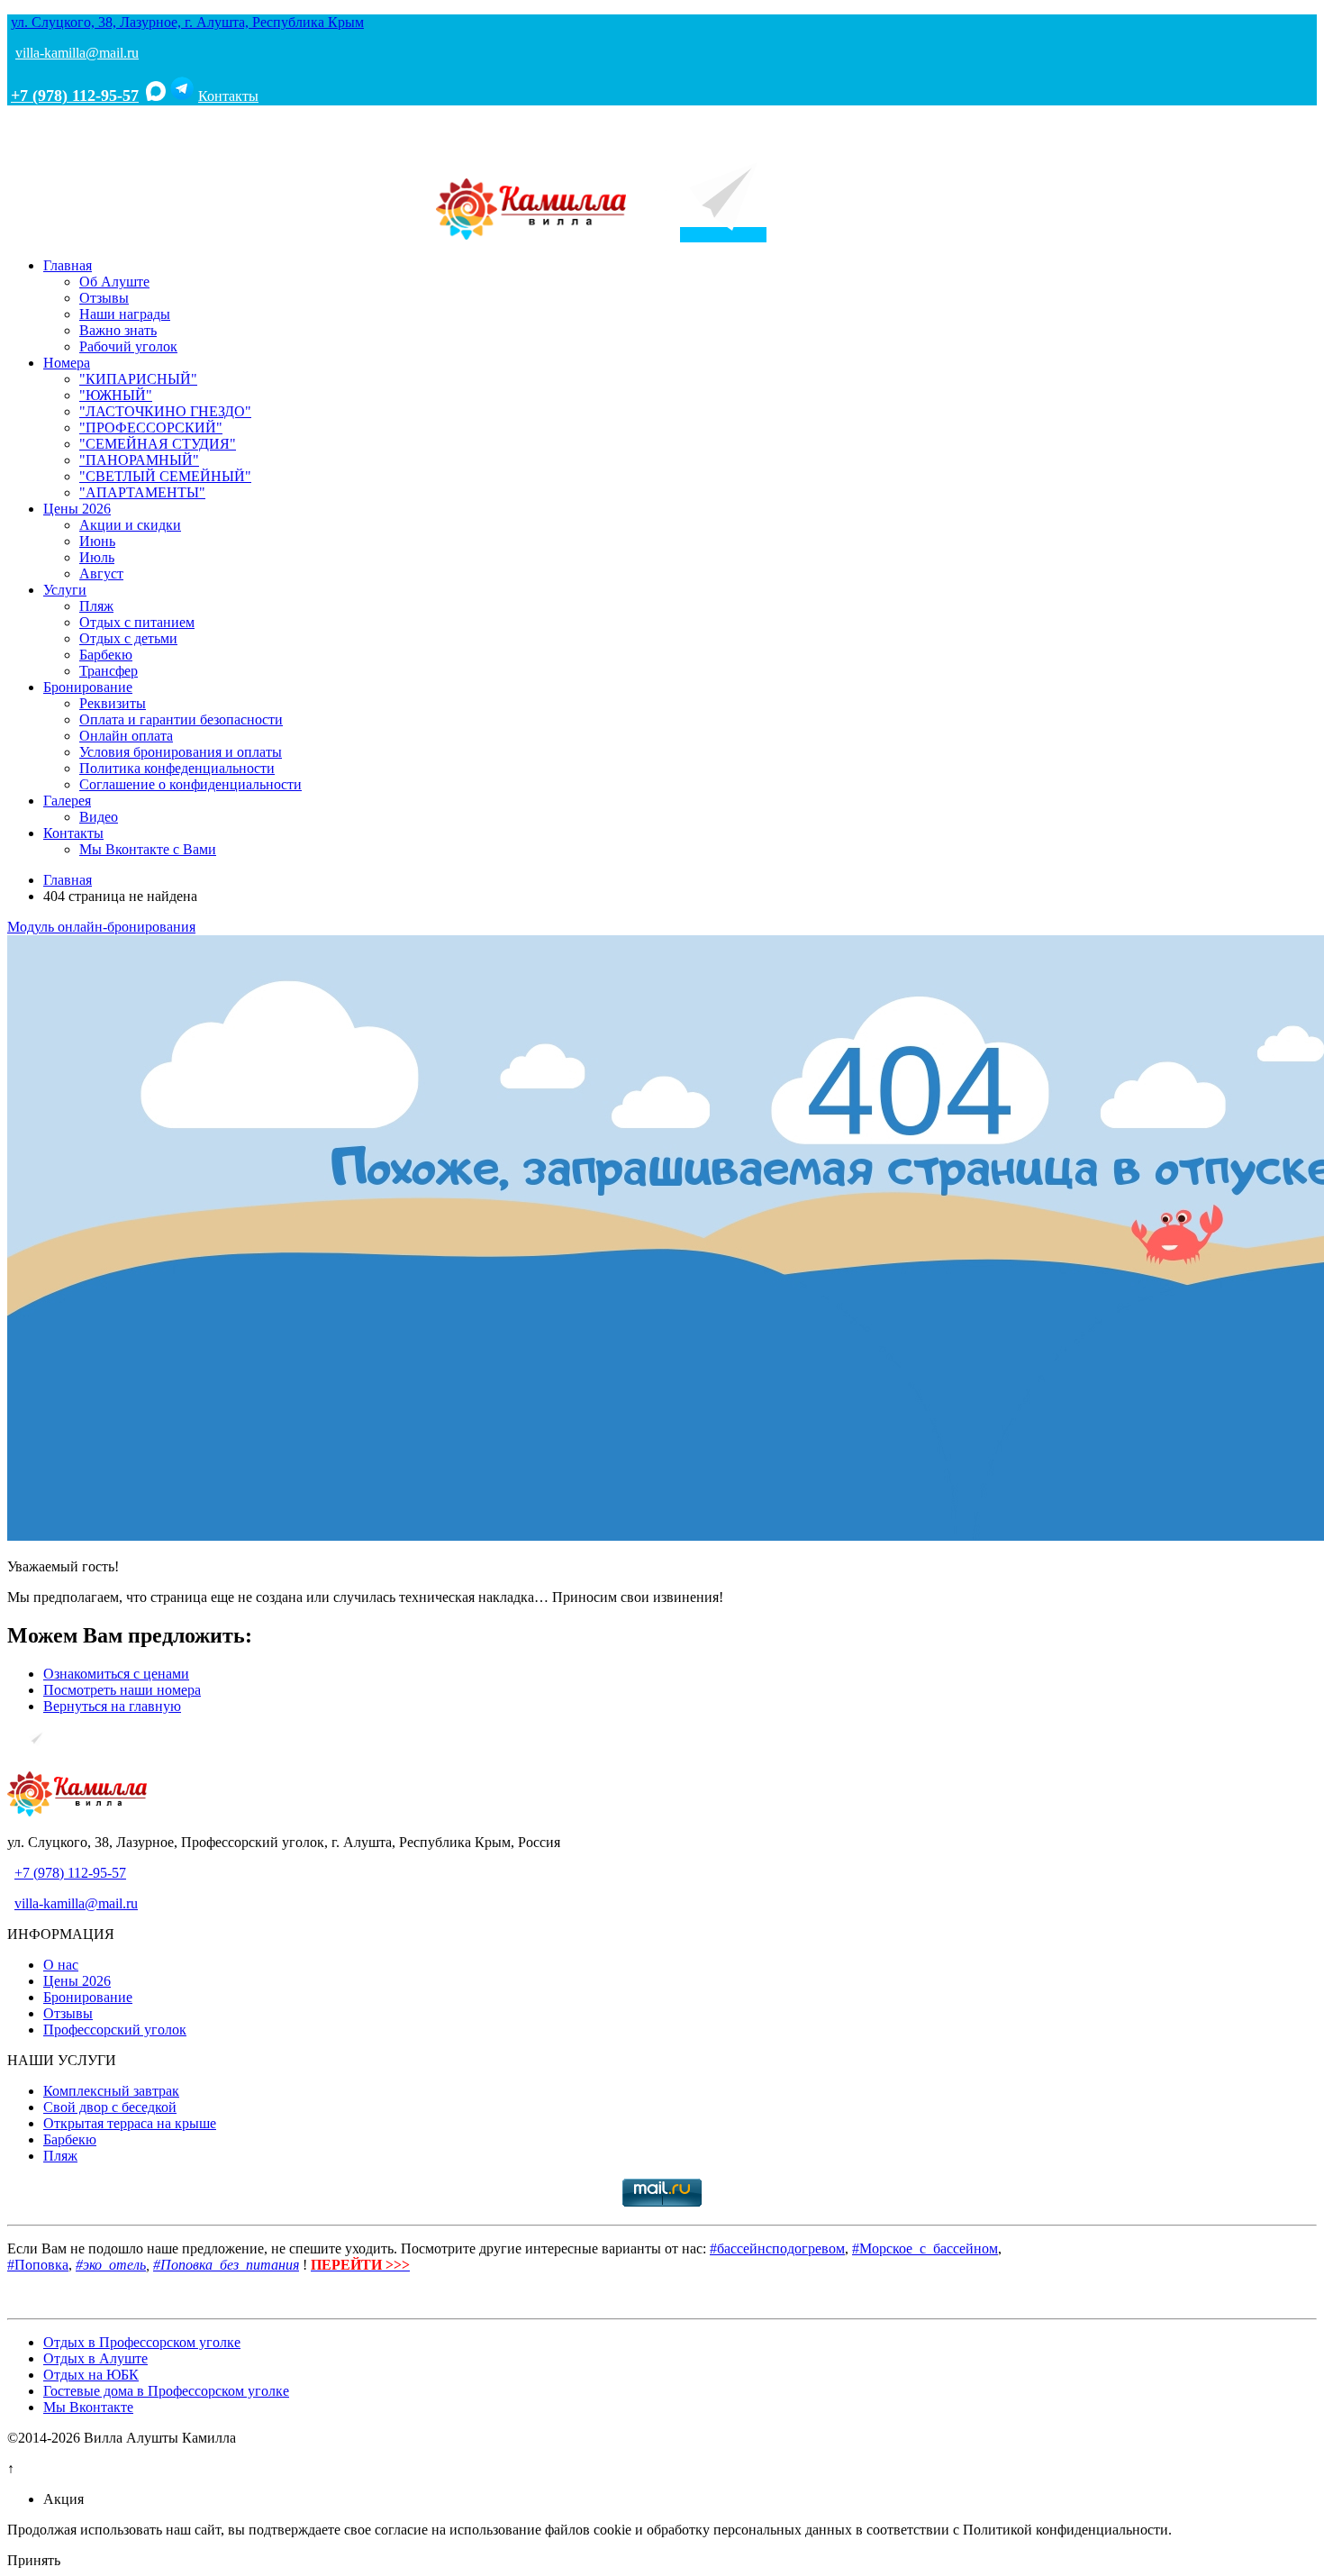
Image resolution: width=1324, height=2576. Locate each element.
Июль (97, 557)
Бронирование (88, 687)
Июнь (97, 541)
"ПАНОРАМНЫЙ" (139, 460)
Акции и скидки (130, 525)
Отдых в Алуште (95, 2358)
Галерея (67, 801)
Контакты (228, 96)
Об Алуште (114, 282)
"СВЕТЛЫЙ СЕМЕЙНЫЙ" (165, 476)
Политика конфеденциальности (177, 768)
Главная (68, 265)
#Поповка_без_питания (226, 2265)
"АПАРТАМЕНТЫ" (142, 492)
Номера (67, 363)
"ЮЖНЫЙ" (116, 395)
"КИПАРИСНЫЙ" (138, 379)
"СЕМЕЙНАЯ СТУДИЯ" (158, 444)
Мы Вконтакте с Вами (148, 849)
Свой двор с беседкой (110, 2107)
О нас (61, 1965)
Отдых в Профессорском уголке (142, 2342)
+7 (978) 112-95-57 (75, 96)
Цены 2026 (77, 509)
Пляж (96, 606)
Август (101, 573)
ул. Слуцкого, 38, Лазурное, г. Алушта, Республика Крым (187, 22)
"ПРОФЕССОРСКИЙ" (151, 428)
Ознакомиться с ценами (116, 1674)
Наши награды (125, 314)
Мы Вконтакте (88, 2407)
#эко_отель (111, 2265)
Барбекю (106, 655)
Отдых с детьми (128, 638)
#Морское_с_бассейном (925, 2248)
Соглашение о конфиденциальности (190, 784)
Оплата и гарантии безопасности (181, 719)
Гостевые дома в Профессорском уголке (166, 2391)
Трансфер (109, 671)
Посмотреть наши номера (122, 1690)
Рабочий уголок (128, 346)
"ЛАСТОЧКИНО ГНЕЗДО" (165, 411)
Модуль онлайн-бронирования (101, 927)
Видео (99, 817)
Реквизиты (113, 703)
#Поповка (38, 2265)
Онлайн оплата (126, 736)
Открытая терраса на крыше (130, 2123)
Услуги (65, 590)
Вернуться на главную (112, 1706)
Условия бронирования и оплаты (181, 752)
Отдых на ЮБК (91, 2375)
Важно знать (118, 330)
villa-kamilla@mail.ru (77, 53)
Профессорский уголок (115, 2030)
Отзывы (104, 298)
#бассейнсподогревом (777, 2248)
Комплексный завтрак (111, 2091)
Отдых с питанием (137, 622)
